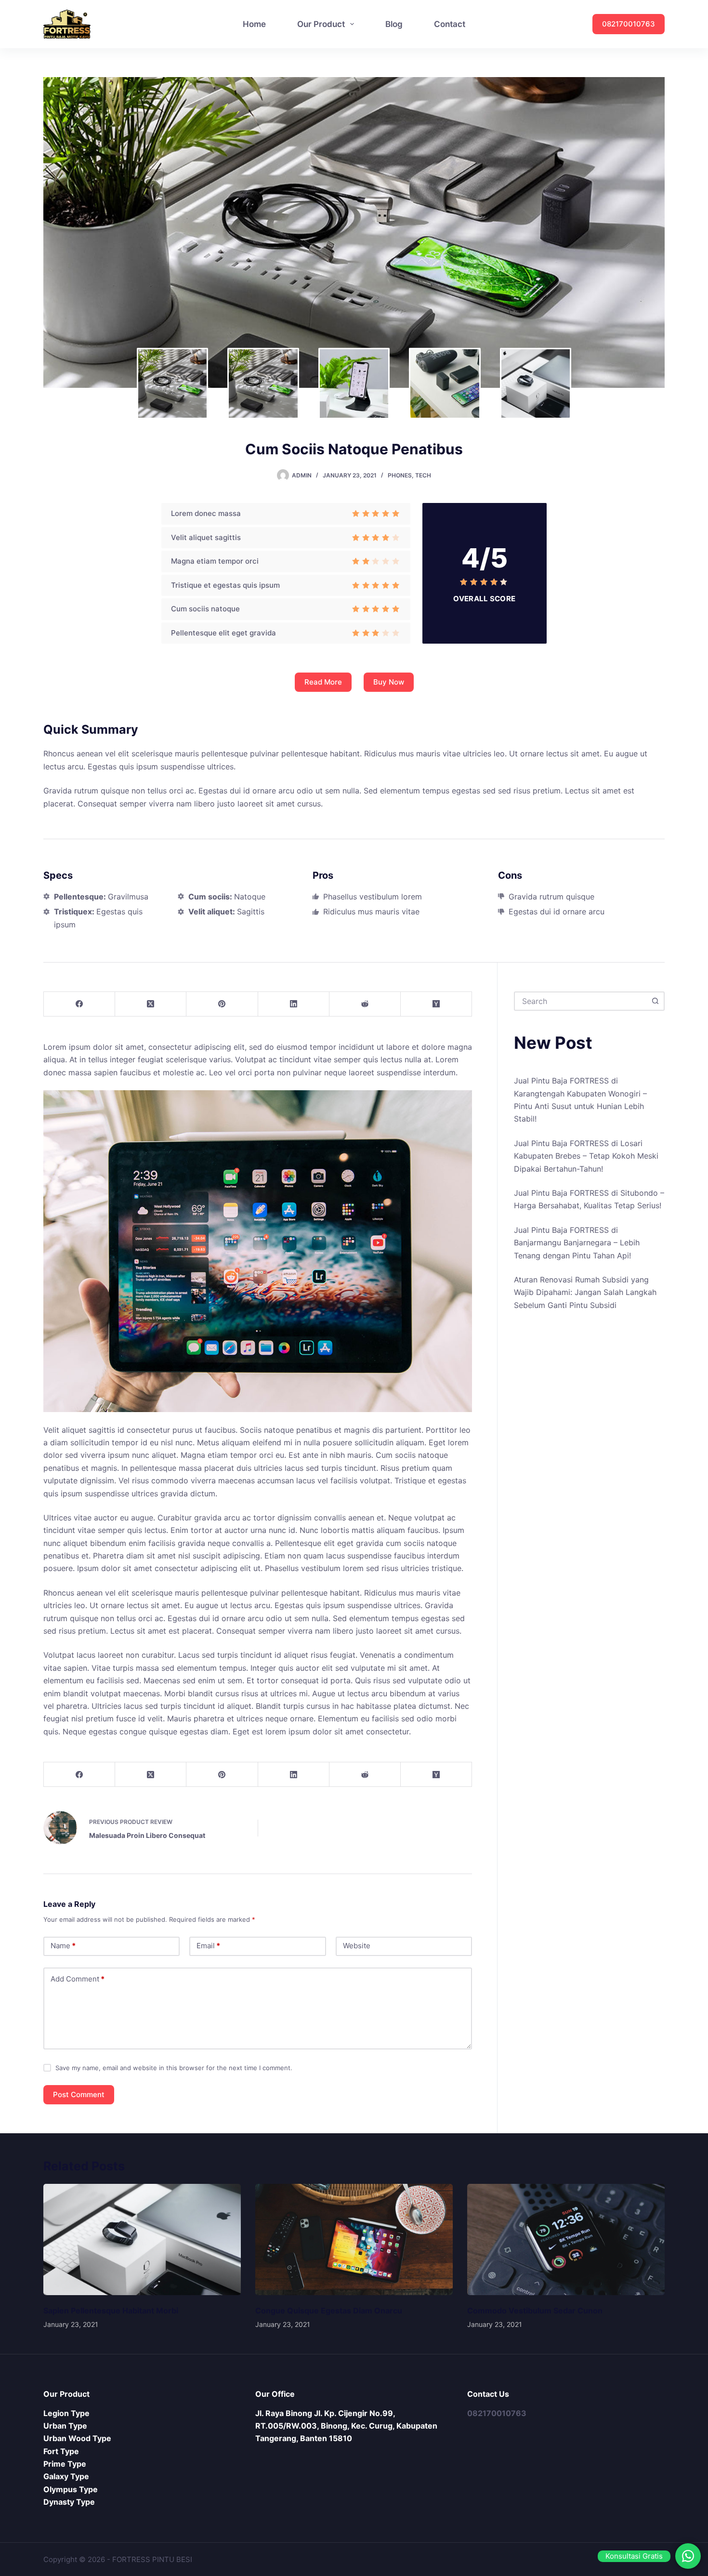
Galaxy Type (66, 2476)
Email (208, 1946)
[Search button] (655, 1001)
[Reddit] (365, 1004)
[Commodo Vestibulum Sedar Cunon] (566, 2239)
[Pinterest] (222, 1004)
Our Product (321, 24)
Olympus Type (71, 2489)
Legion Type (66, 2413)
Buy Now (389, 682)
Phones (400, 475)
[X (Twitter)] (151, 1004)
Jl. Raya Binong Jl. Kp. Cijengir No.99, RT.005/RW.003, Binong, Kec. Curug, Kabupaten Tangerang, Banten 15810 (346, 2426)
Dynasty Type (69, 2502)
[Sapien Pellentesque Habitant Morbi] (142, 2239)
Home (254, 24)
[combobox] (581, 1001)
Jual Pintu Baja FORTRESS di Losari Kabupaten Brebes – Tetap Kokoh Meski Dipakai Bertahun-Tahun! (586, 1156)
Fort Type (61, 2451)
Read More (323, 682)
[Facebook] (79, 1004)
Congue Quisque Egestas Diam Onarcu (329, 2311)
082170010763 (629, 24)
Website (357, 1946)
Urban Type (65, 2426)
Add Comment (78, 1979)
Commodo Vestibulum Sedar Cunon (535, 2311)
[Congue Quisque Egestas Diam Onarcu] (354, 2239)
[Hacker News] (436, 1004)
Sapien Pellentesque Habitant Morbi (111, 2311)
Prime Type (65, 2464)
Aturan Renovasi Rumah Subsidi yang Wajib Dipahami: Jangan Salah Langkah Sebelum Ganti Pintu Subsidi (585, 1292)
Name (63, 1946)
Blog (394, 24)
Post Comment (79, 2094)
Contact (450, 24)
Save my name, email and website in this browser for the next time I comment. (174, 2068)
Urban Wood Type (77, 2438)
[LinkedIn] (294, 1004)
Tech (423, 475)
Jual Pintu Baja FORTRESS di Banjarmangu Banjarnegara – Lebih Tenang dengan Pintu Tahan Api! (577, 1243)
